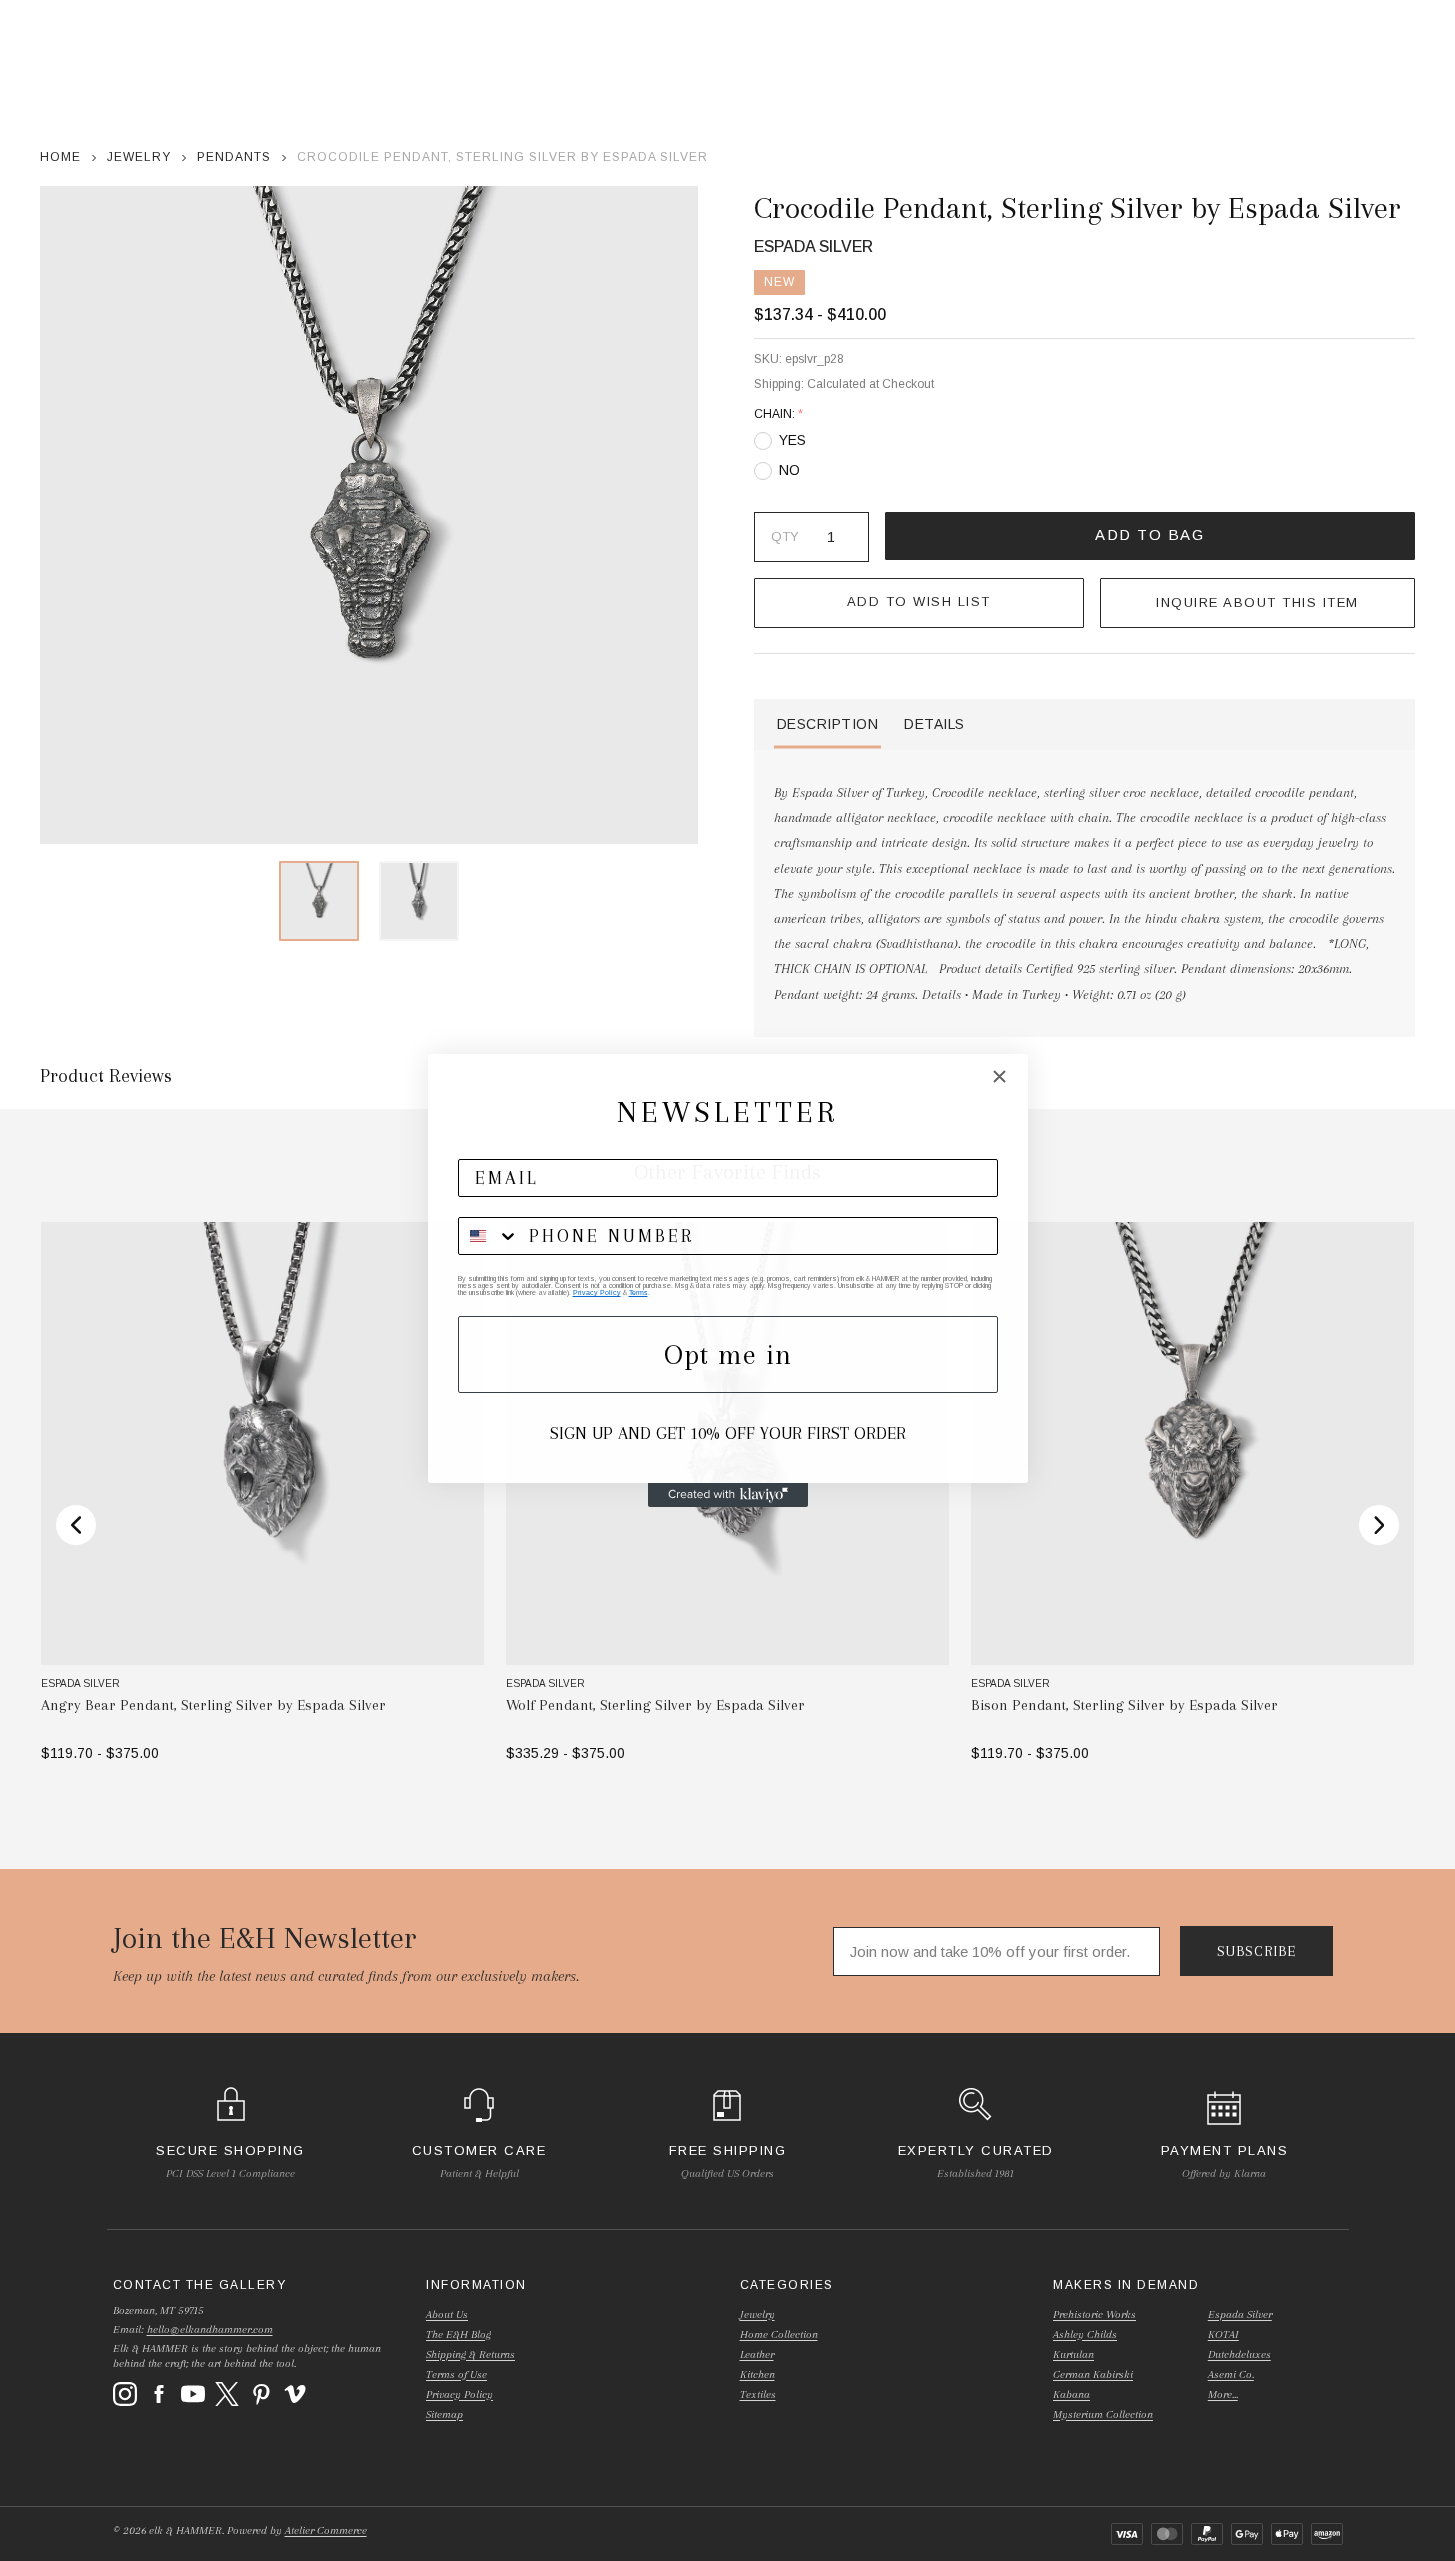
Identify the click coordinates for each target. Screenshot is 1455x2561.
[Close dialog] (999, 1076)
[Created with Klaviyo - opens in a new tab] (728, 1495)
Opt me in (728, 1354)
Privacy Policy (597, 1292)
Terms (638, 1292)
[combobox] (489, 1236)
